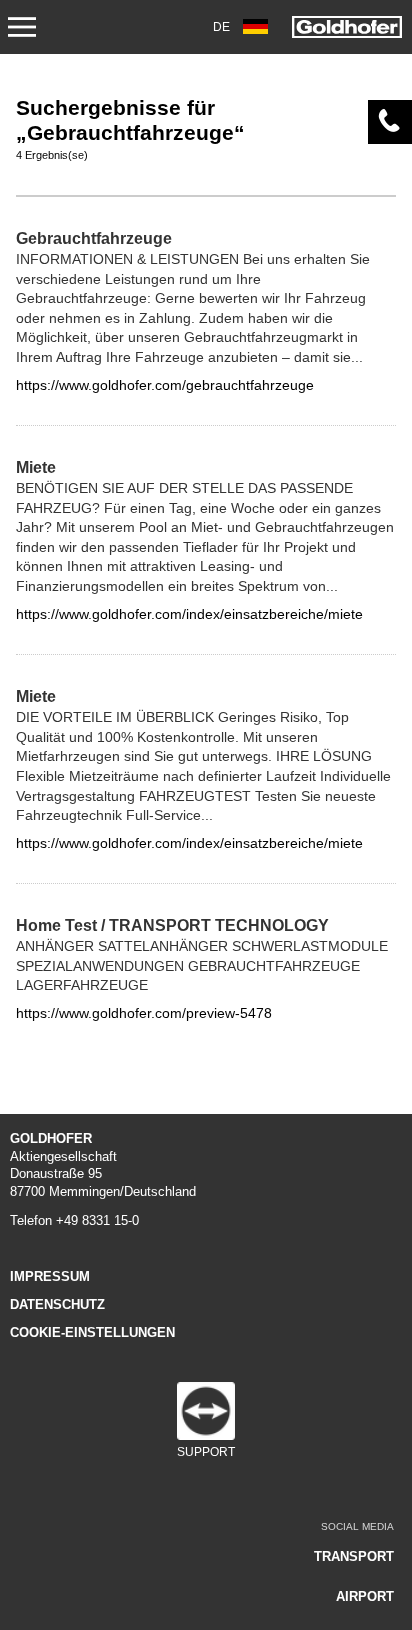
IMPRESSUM (50, 1276)
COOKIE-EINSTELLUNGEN (92, 1332)
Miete (36, 467)
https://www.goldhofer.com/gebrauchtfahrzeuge (165, 385)
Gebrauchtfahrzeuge (94, 238)
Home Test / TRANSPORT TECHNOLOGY (172, 925)
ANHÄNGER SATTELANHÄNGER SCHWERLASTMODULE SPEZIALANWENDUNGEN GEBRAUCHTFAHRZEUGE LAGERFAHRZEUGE (202, 965)
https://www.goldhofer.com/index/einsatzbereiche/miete (189, 614)
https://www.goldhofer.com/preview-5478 (144, 1013)
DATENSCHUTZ (57, 1304)
